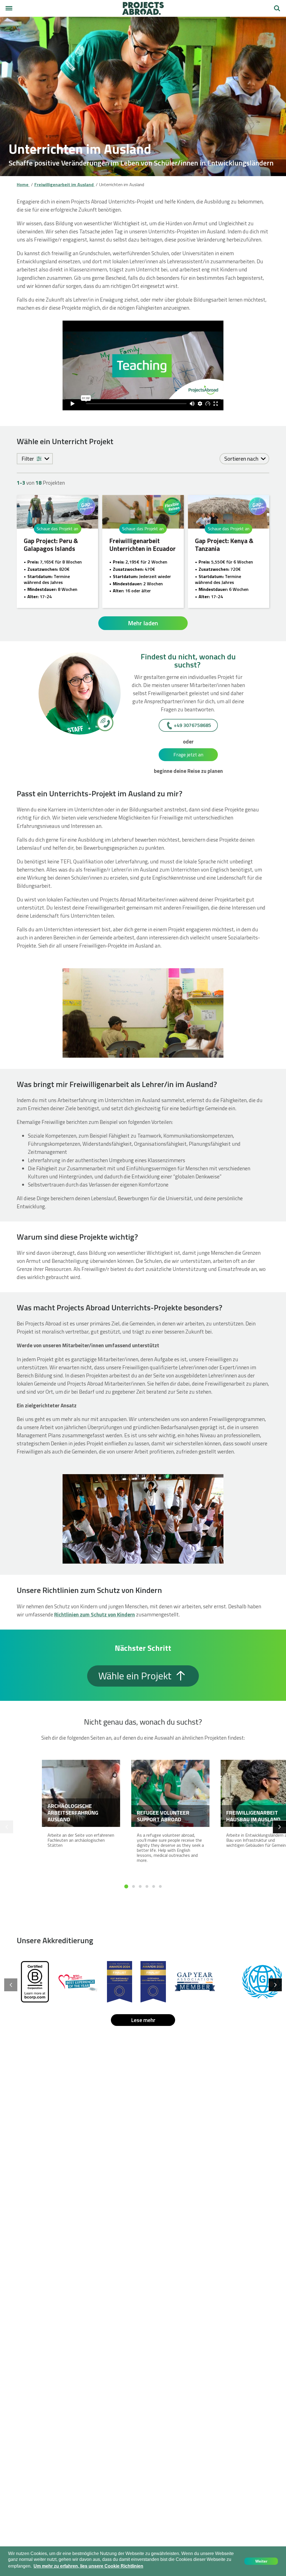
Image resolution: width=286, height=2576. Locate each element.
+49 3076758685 (192, 725)
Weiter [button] (261, 2561)
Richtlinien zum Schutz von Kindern (95, 1614)
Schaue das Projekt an (57, 529)
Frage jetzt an (188, 755)
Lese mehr (143, 2020)
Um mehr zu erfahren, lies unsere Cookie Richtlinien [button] (88, 2566)
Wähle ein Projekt (136, 1676)
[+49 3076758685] (105, 723)
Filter (28, 459)
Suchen (277, 6)
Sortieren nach (242, 459)
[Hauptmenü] (9, 8)
